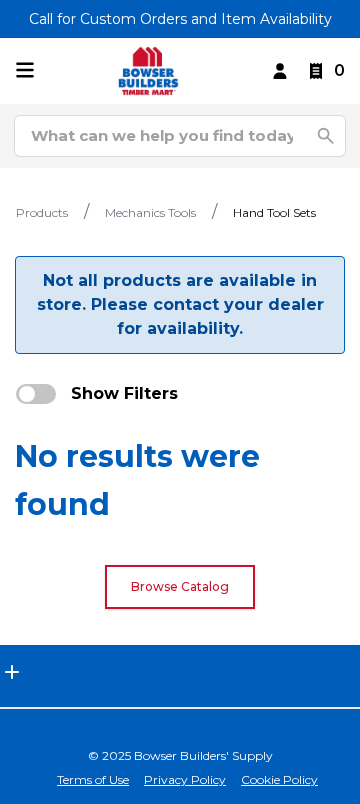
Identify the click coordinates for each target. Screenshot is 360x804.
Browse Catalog (180, 586)
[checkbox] (36, 394)
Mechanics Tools (150, 212)
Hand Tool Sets (274, 212)
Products (42, 212)
